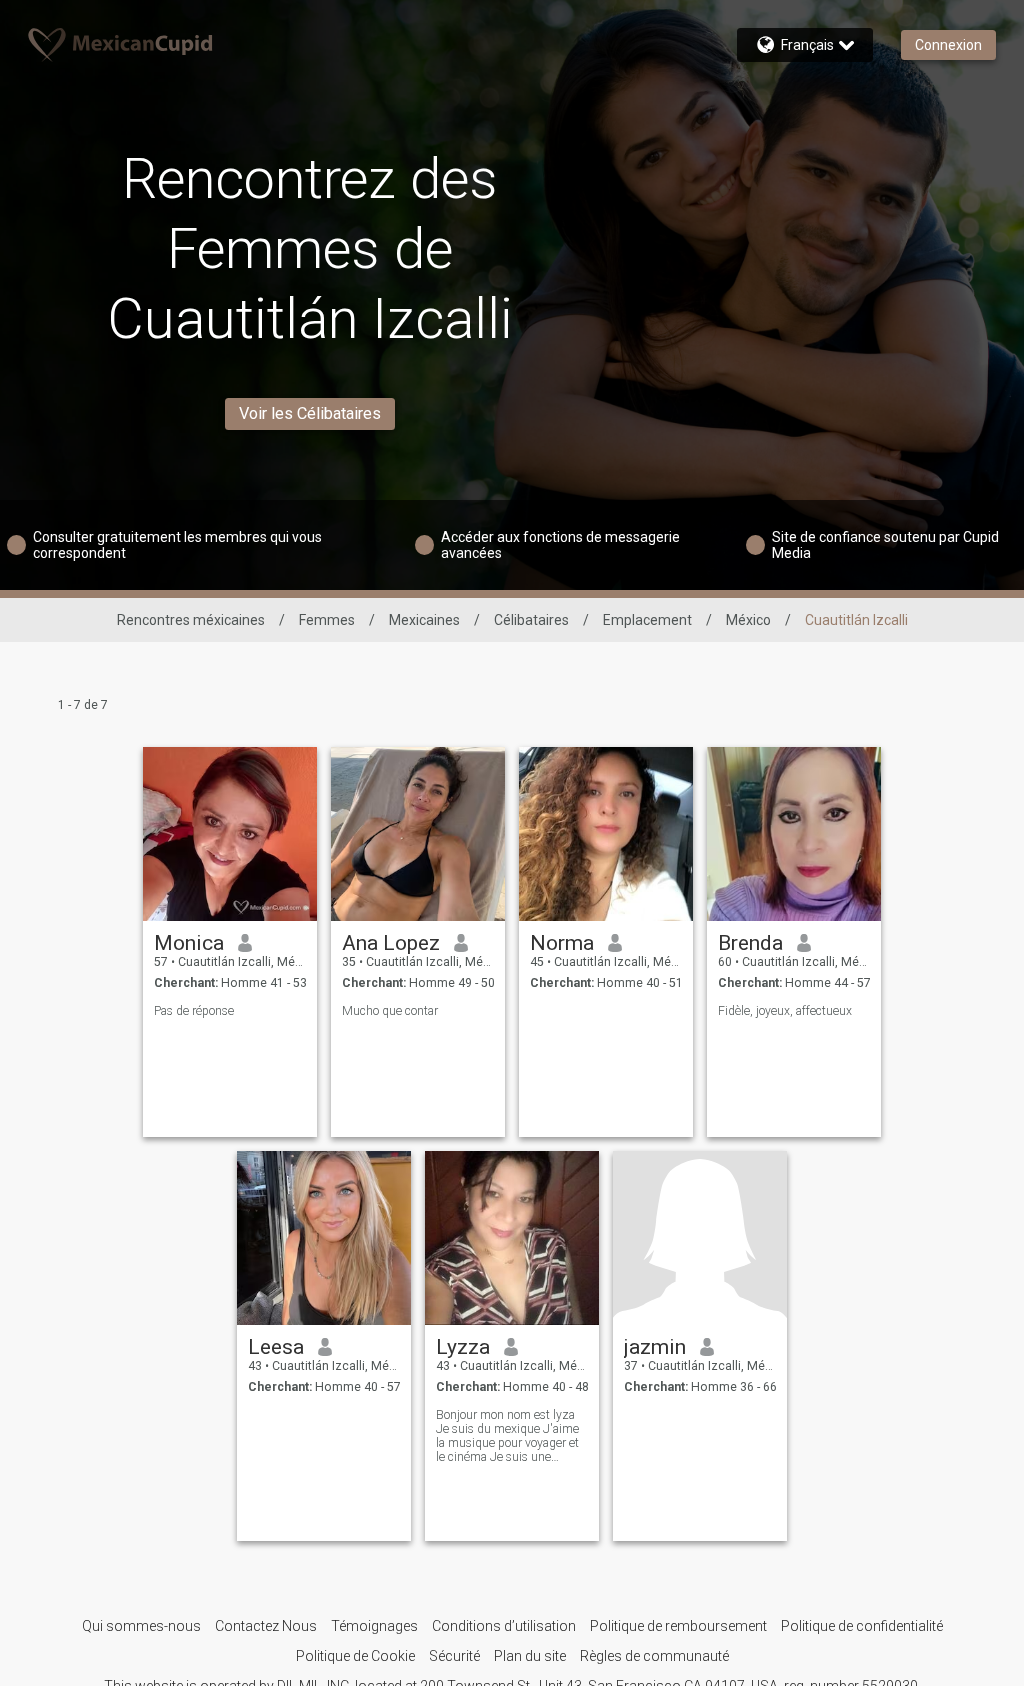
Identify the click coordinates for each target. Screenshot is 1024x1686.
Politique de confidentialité (862, 1626)
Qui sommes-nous (141, 1626)
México (748, 620)
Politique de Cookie (355, 1656)
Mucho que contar (390, 1011)
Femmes (327, 620)
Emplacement (647, 620)
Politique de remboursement (678, 1626)
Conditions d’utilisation (504, 1626)
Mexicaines (424, 620)
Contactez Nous (266, 1626)
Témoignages (374, 1626)
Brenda (750, 943)
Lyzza (463, 1347)
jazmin (655, 1347)
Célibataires (531, 620)
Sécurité (454, 1656)
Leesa (276, 1347)
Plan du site (530, 1656)
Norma (562, 943)
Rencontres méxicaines (191, 620)
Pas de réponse (194, 1011)
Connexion (948, 45)
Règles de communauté (654, 1656)
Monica (189, 943)
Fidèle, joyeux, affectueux (785, 1011)
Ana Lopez (391, 943)
